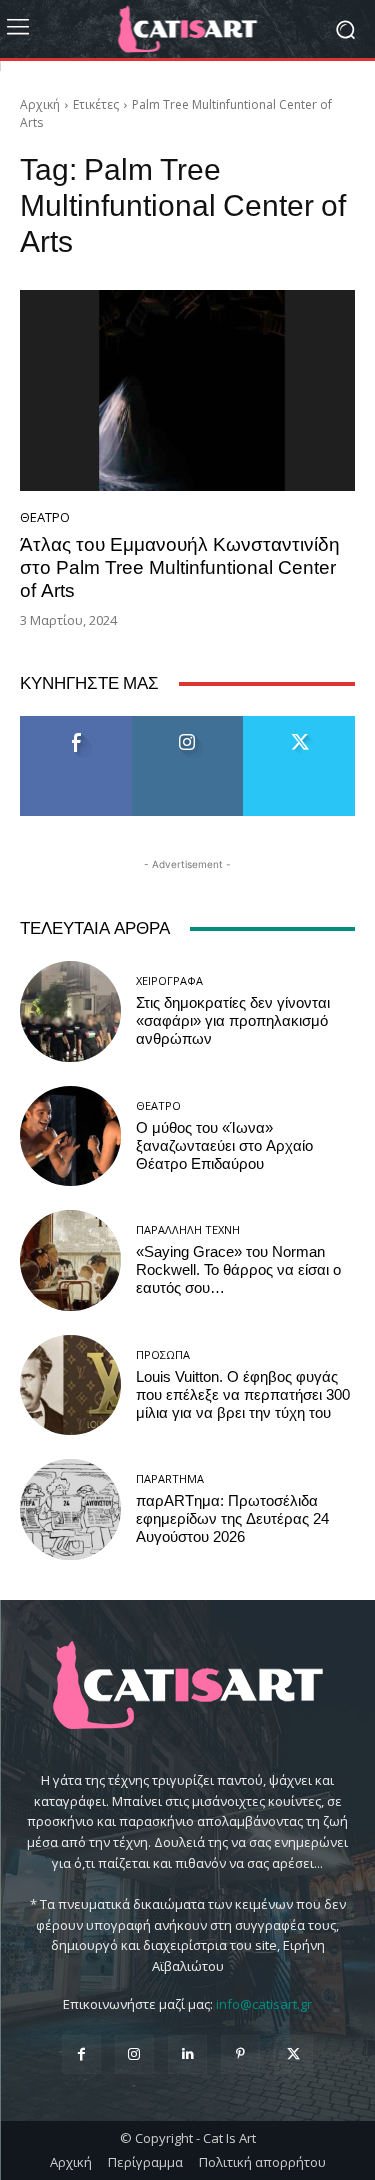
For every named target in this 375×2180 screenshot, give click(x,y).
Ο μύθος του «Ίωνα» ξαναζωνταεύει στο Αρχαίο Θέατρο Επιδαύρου (224, 1146)
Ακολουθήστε (187, 723)
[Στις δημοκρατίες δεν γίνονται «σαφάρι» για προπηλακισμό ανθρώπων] (70, 1011)
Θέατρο (45, 517)
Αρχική (40, 104)
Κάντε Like (76, 723)
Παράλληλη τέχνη (188, 1229)
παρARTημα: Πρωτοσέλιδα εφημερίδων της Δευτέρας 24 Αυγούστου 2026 (232, 1519)
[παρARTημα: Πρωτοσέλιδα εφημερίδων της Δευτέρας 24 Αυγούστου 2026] (70, 1509)
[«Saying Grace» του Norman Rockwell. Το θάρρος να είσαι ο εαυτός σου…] (70, 1260)
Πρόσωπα (163, 1354)
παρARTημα (170, 1478)
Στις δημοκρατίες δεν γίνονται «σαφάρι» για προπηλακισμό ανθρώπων (233, 1021)
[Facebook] (81, 2054)
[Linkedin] (187, 2054)
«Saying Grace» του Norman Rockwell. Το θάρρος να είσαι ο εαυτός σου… (238, 1270)
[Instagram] (134, 2054)
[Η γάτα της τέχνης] (187, 29)
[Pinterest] (240, 2054)
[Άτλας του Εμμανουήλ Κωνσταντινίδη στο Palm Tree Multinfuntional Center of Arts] (187, 390)
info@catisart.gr (264, 2004)
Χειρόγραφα (169, 980)
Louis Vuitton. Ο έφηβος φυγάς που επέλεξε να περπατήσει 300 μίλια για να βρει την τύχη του (243, 1395)
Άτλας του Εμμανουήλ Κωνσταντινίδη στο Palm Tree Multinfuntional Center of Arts (180, 567)
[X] (293, 2054)
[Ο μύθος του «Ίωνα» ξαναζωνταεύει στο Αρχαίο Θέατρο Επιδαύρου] (70, 1136)
